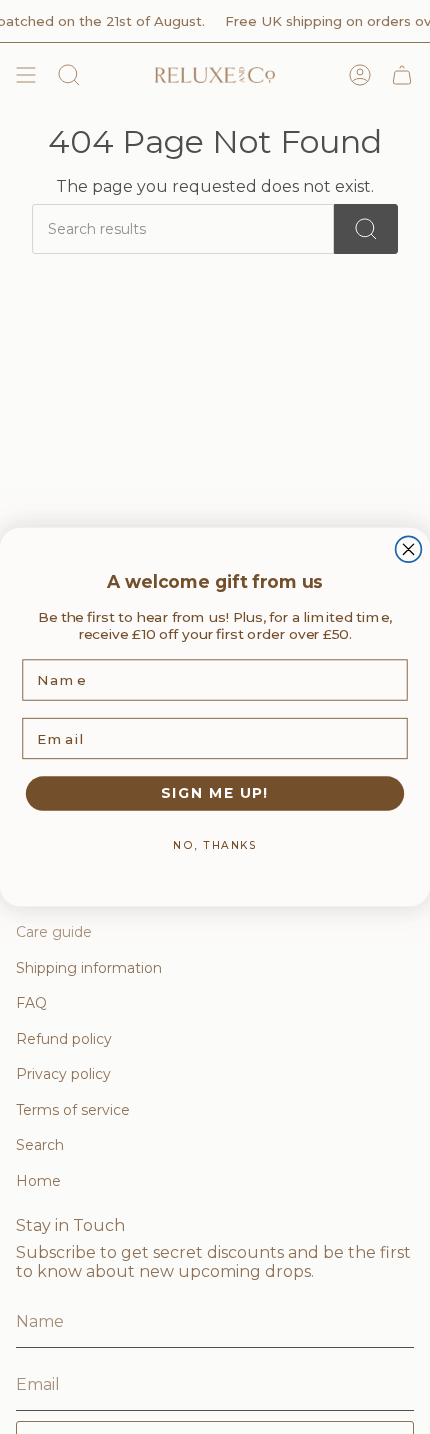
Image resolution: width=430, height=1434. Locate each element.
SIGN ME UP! (215, 793)
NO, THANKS (214, 844)
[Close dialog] (409, 549)
